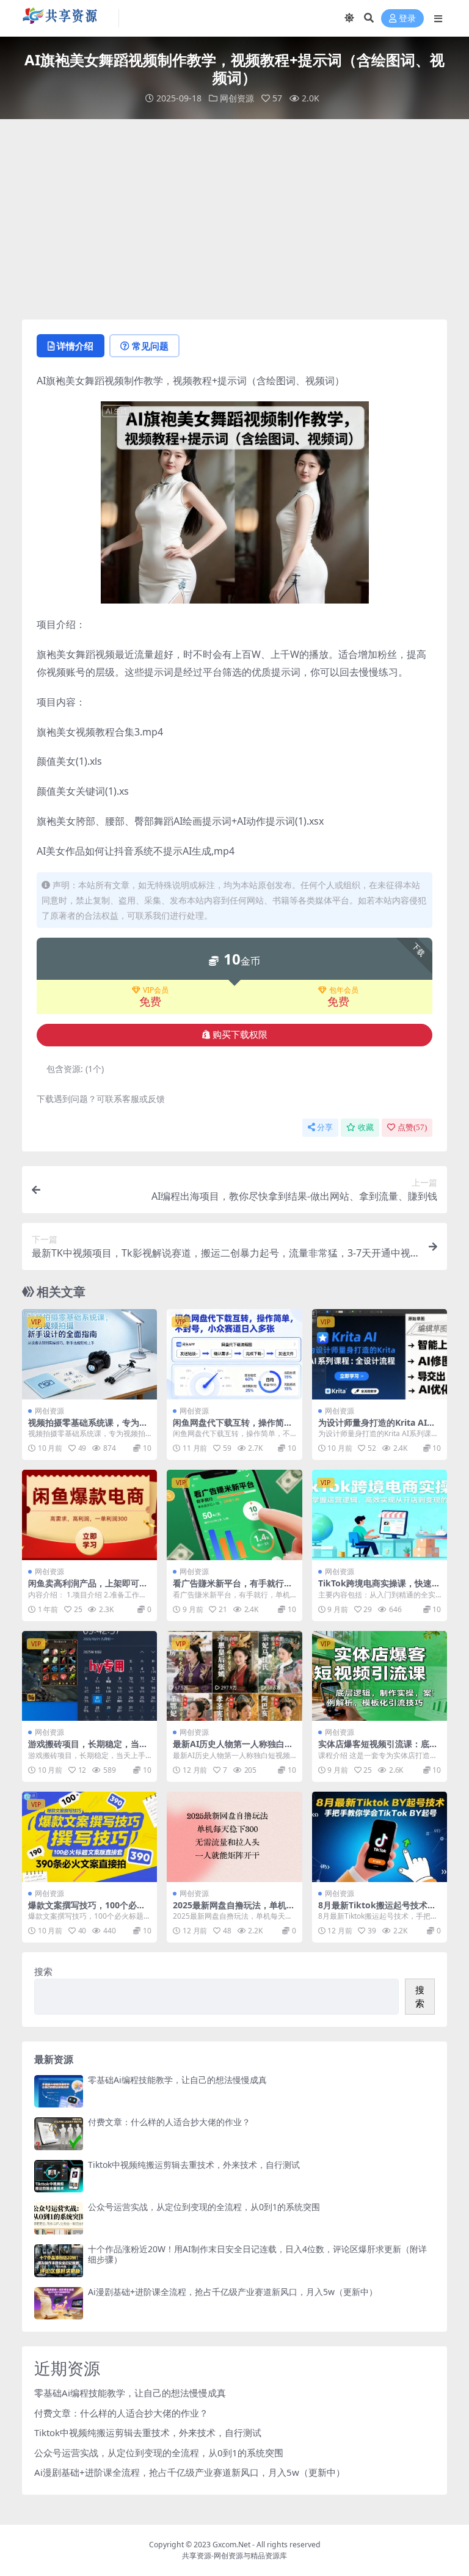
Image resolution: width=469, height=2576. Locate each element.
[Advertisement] (234, 219)
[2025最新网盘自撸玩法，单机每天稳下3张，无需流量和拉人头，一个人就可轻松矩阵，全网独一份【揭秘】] (234, 1837)
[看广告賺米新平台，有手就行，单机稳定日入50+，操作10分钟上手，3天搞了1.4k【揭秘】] (234, 1515)
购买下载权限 (240, 1035)
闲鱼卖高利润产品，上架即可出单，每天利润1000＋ (88, 1588)
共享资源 (197, 2556)
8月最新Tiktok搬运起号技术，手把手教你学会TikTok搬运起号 (379, 1910)
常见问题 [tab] (150, 346)
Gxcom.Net (231, 2545)
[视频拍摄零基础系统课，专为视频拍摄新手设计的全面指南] (89, 1354)
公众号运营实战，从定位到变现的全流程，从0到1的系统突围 (204, 2207)
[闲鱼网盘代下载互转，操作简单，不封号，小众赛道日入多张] (234, 1354)
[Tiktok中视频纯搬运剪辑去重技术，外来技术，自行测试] (59, 2176)
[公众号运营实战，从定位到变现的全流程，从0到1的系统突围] (59, 2218)
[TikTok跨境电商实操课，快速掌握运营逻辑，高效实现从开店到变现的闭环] (380, 1515)
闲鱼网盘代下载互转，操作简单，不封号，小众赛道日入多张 (233, 1428)
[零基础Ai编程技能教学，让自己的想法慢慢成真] (59, 2091)
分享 (325, 1127)
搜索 (43, 1971)
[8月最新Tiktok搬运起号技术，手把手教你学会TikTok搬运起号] (380, 1837)
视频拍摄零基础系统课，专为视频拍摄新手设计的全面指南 (88, 1428)
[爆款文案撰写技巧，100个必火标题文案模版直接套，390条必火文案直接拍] (89, 1837)
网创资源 (237, 98)
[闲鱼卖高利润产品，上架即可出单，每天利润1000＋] (89, 1515)
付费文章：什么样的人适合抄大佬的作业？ (169, 2122)
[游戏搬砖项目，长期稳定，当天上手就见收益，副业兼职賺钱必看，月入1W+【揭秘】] (89, 1676)
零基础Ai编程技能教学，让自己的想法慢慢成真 (177, 2080)
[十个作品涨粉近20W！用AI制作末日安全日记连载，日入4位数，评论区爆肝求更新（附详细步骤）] (59, 2260)
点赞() (412, 1127)
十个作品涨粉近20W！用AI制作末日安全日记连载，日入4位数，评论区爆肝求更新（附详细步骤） (257, 2254)
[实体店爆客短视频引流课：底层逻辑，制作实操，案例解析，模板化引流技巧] (380, 1676)
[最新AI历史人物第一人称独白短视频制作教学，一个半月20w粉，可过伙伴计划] (234, 1676)
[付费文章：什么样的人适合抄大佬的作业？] (59, 2133)
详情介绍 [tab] (75, 346)
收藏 (366, 1127)
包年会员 (344, 990)
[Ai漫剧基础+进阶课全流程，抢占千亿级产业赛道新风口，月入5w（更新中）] (59, 2303)
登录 (407, 19)
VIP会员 (156, 990)
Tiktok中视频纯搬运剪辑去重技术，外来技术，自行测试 (194, 2165)
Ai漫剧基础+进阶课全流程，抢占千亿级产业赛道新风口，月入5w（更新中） (233, 2292)
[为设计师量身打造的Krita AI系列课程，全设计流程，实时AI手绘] (380, 1354)
